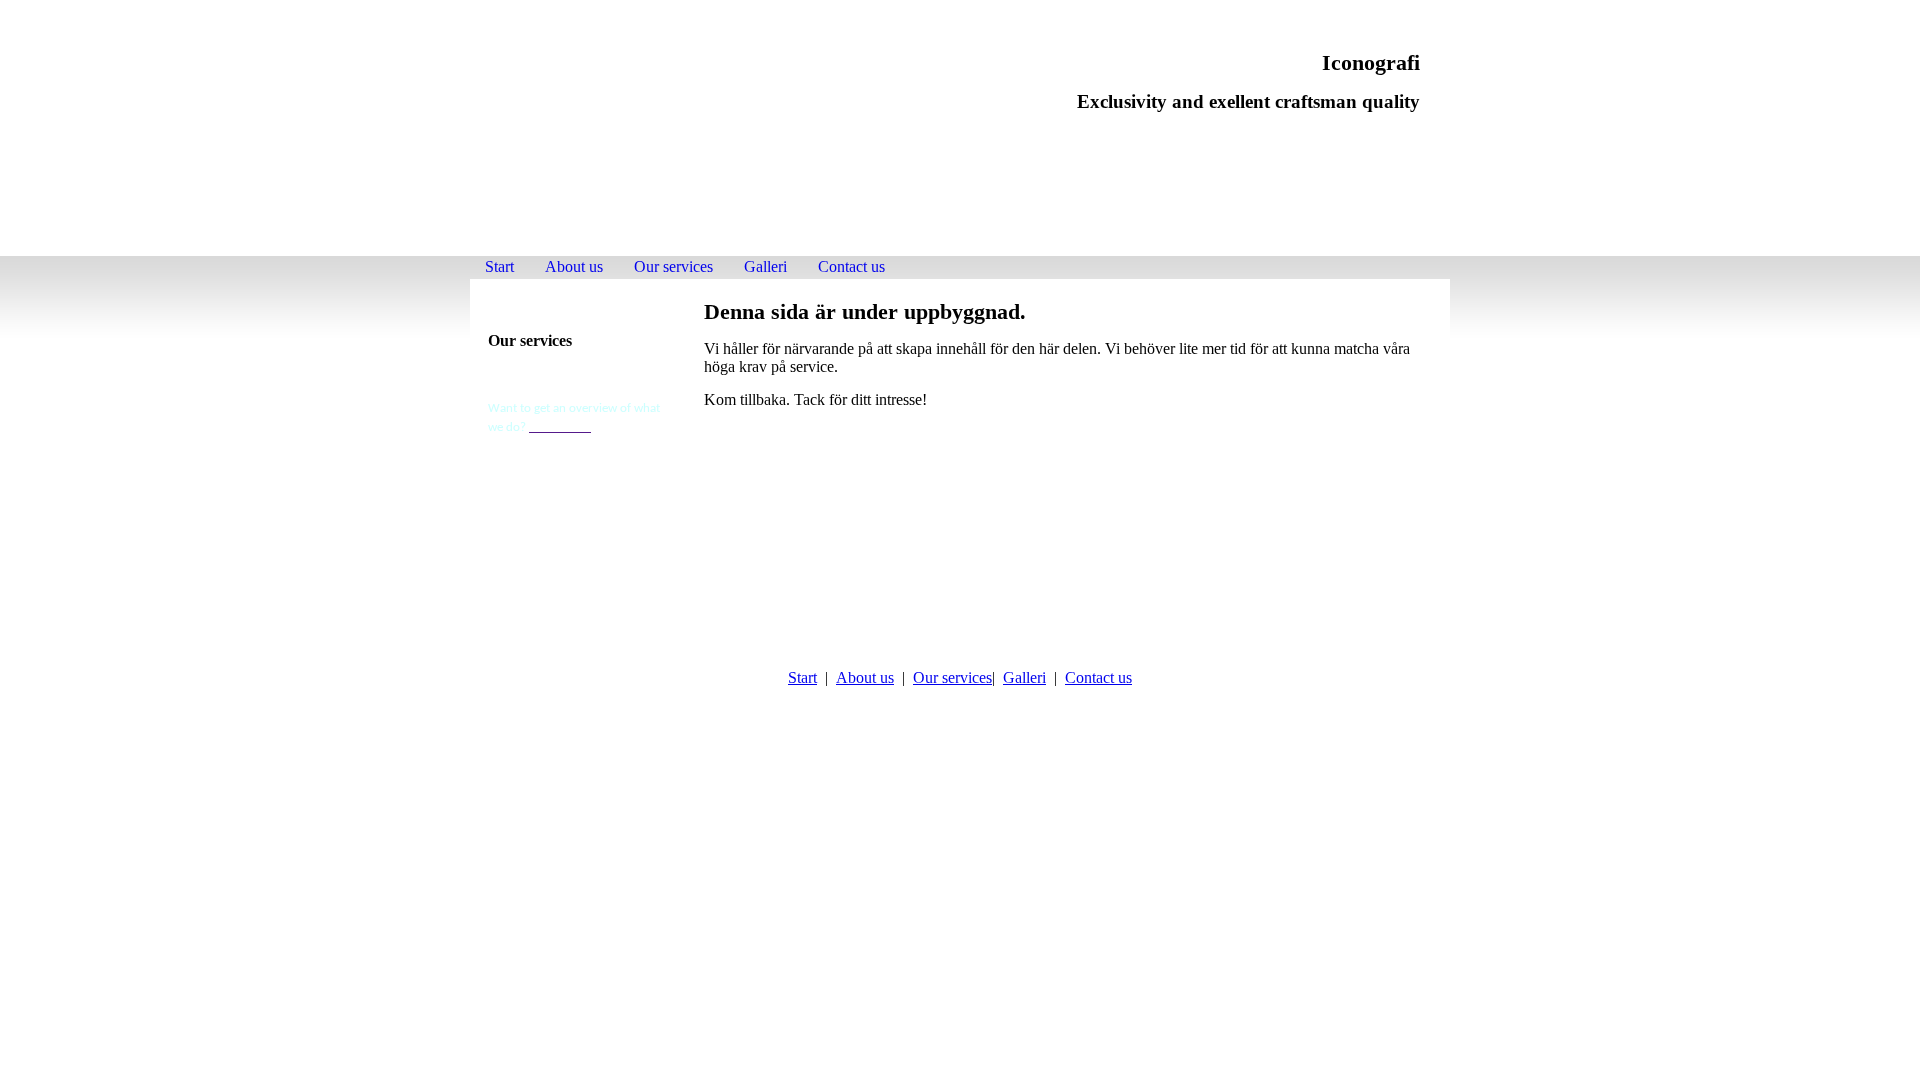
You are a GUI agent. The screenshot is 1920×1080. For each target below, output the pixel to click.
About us (574, 266)
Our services (673, 266)
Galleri (765, 266)
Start (499, 266)
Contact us (851, 266)
